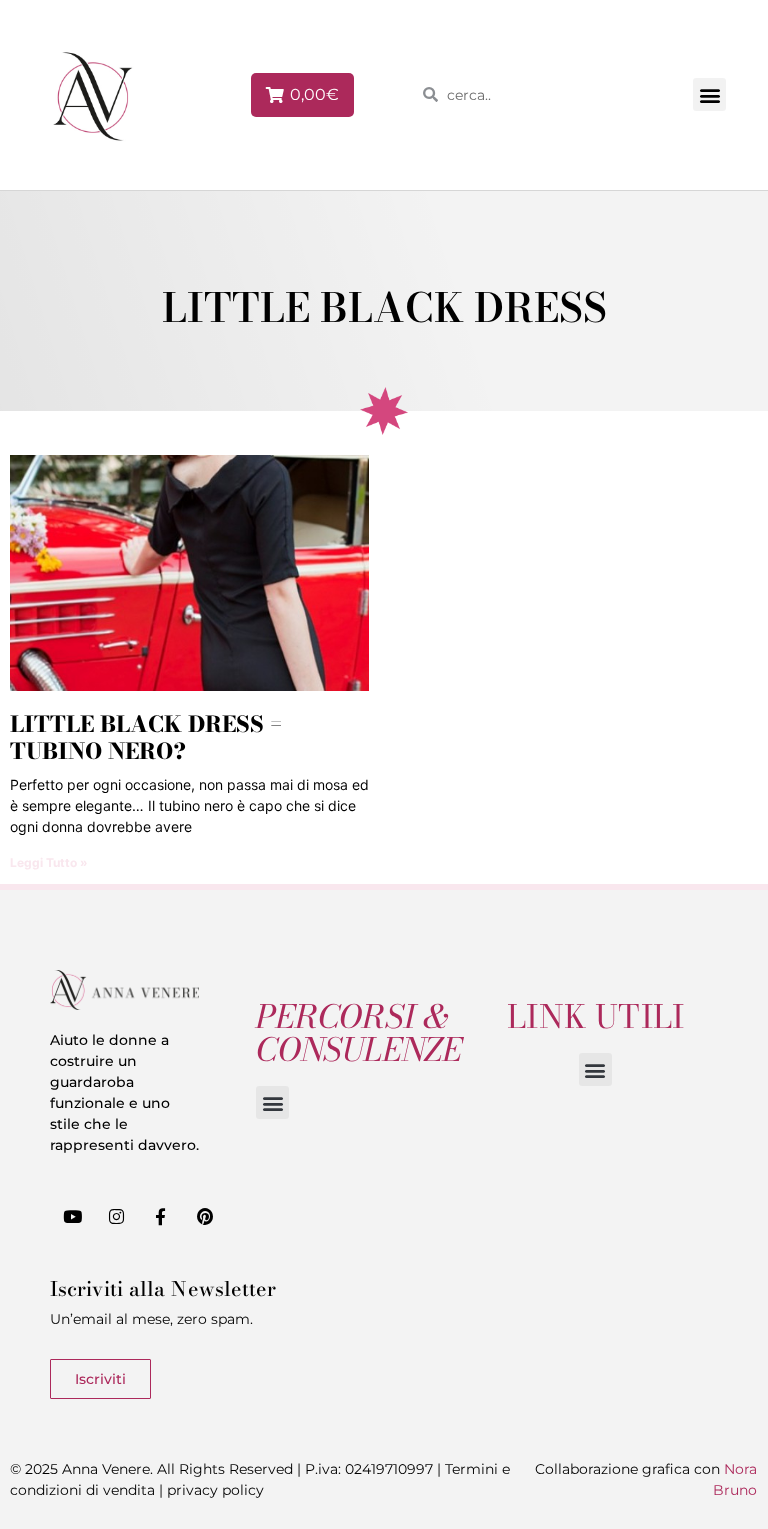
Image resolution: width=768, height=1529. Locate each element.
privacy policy (215, 1490)
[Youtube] (72, 1216)
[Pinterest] (205, 1216)
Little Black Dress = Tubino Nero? (146, 737)
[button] (709, 94)
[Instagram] (116, 1216)
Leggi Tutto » (49, 862)
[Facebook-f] (160, 1216)
